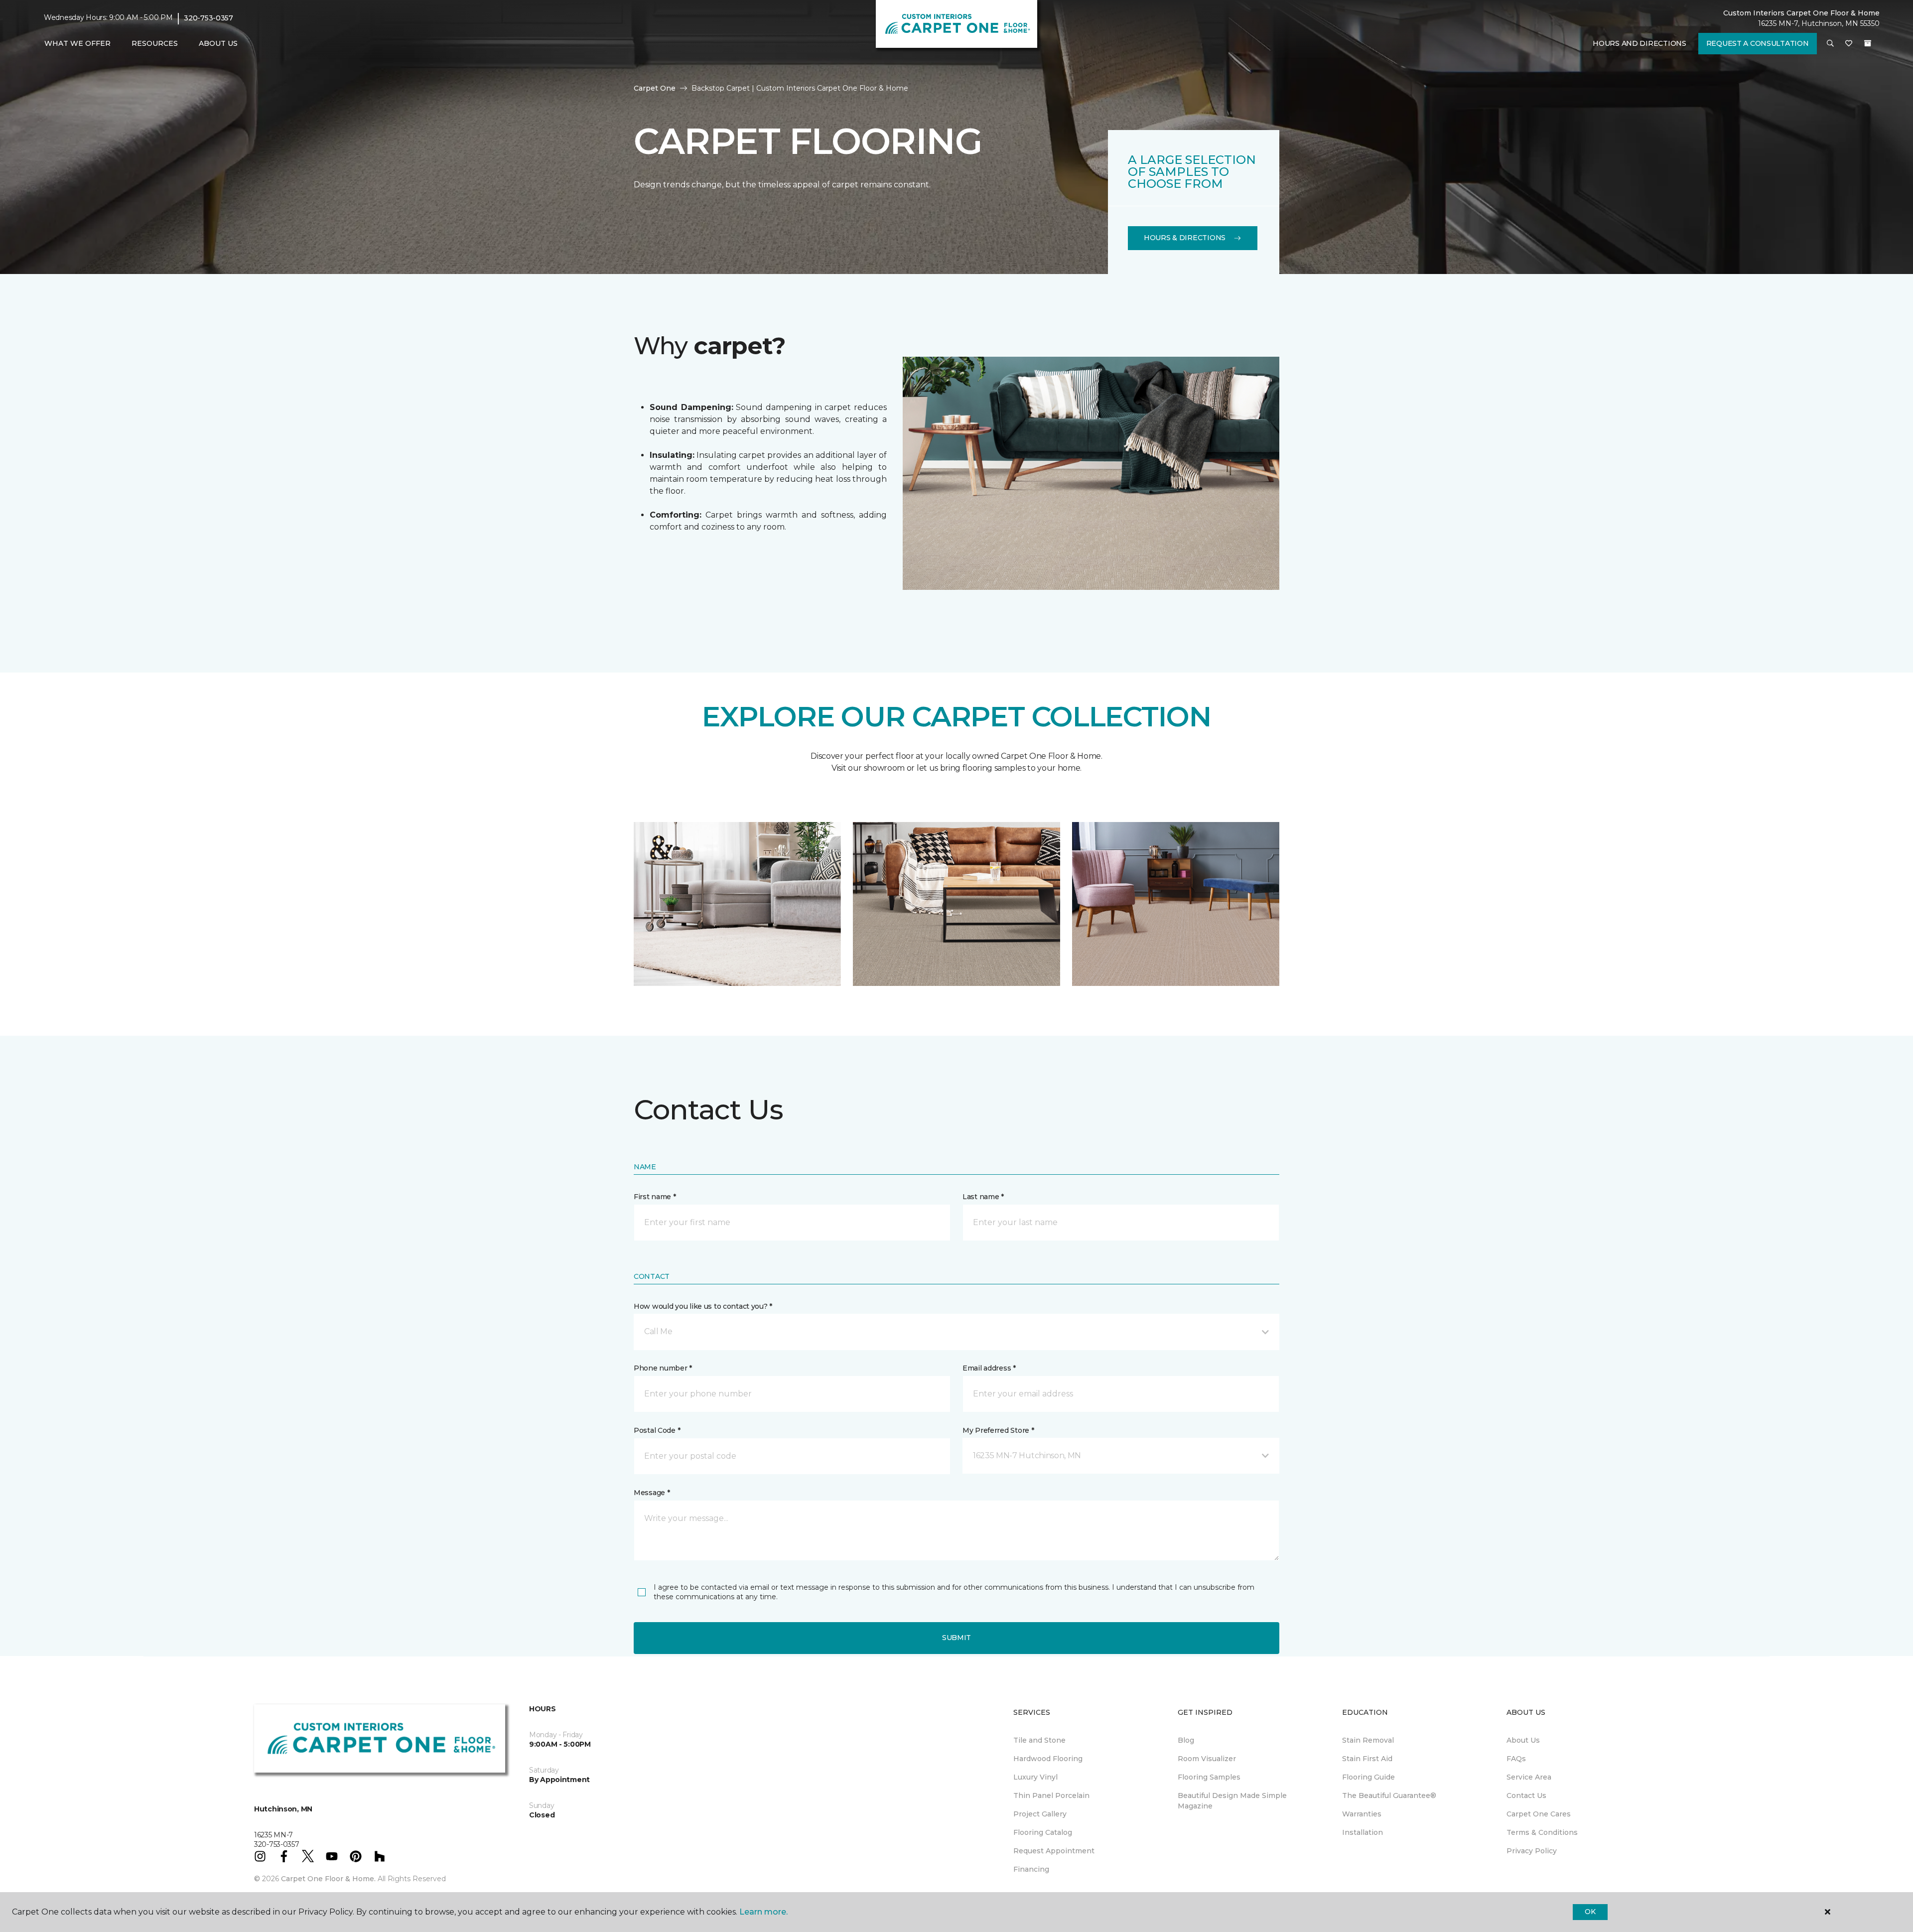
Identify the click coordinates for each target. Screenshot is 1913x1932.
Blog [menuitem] (1186, 1740)
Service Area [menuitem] (1529, 1777)
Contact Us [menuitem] (1526, 1795)
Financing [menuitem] (1031, 1869)
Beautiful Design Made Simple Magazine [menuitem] (1232, 1801)
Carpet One (655, 88)
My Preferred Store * (998, 1430)
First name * (655, 1197)
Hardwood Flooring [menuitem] (1048, 1759)
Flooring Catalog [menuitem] (1043, 1832)
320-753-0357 (208, 18)
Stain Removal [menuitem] (1368, 1740)
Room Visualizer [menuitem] (1207, 1759)
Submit (956, 1638)
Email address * (989, 1368)
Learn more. (763, 1912)
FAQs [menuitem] (1516, 1759)
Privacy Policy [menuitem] (1532, 1851)
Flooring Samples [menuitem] (1209, 1777)
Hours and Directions (1639, 43)
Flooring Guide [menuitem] (1368, 1777)
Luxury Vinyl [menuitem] (1035, 1777)
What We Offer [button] (77, 43)
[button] (1830, 44)
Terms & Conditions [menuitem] (1542, 1832)
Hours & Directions (1185, 238)
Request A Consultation (1758, 43)
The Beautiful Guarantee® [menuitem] (1389, 1795)
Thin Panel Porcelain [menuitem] (1051, 1795)
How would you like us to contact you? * (703, 1306)
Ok (1590, 1912)
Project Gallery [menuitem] (1040, 1814)
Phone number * (663, 1368)
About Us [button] (218, 43)
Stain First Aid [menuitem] (1367, 1759)
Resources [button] (155, 43)
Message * (652, 1493)
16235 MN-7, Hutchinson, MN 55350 (1819, 23)
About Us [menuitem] (1523, 1740)
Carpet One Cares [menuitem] (1539, 1814)
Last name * (983, 1197)
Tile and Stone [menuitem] (1039, 1740)
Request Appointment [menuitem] (1054, 1851)
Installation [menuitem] (1363, 1832)
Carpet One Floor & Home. (328, 1879)
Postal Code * (657, 1430)
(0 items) (1868, 43)
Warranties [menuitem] (1362, 1814)
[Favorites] (1849, 44)
